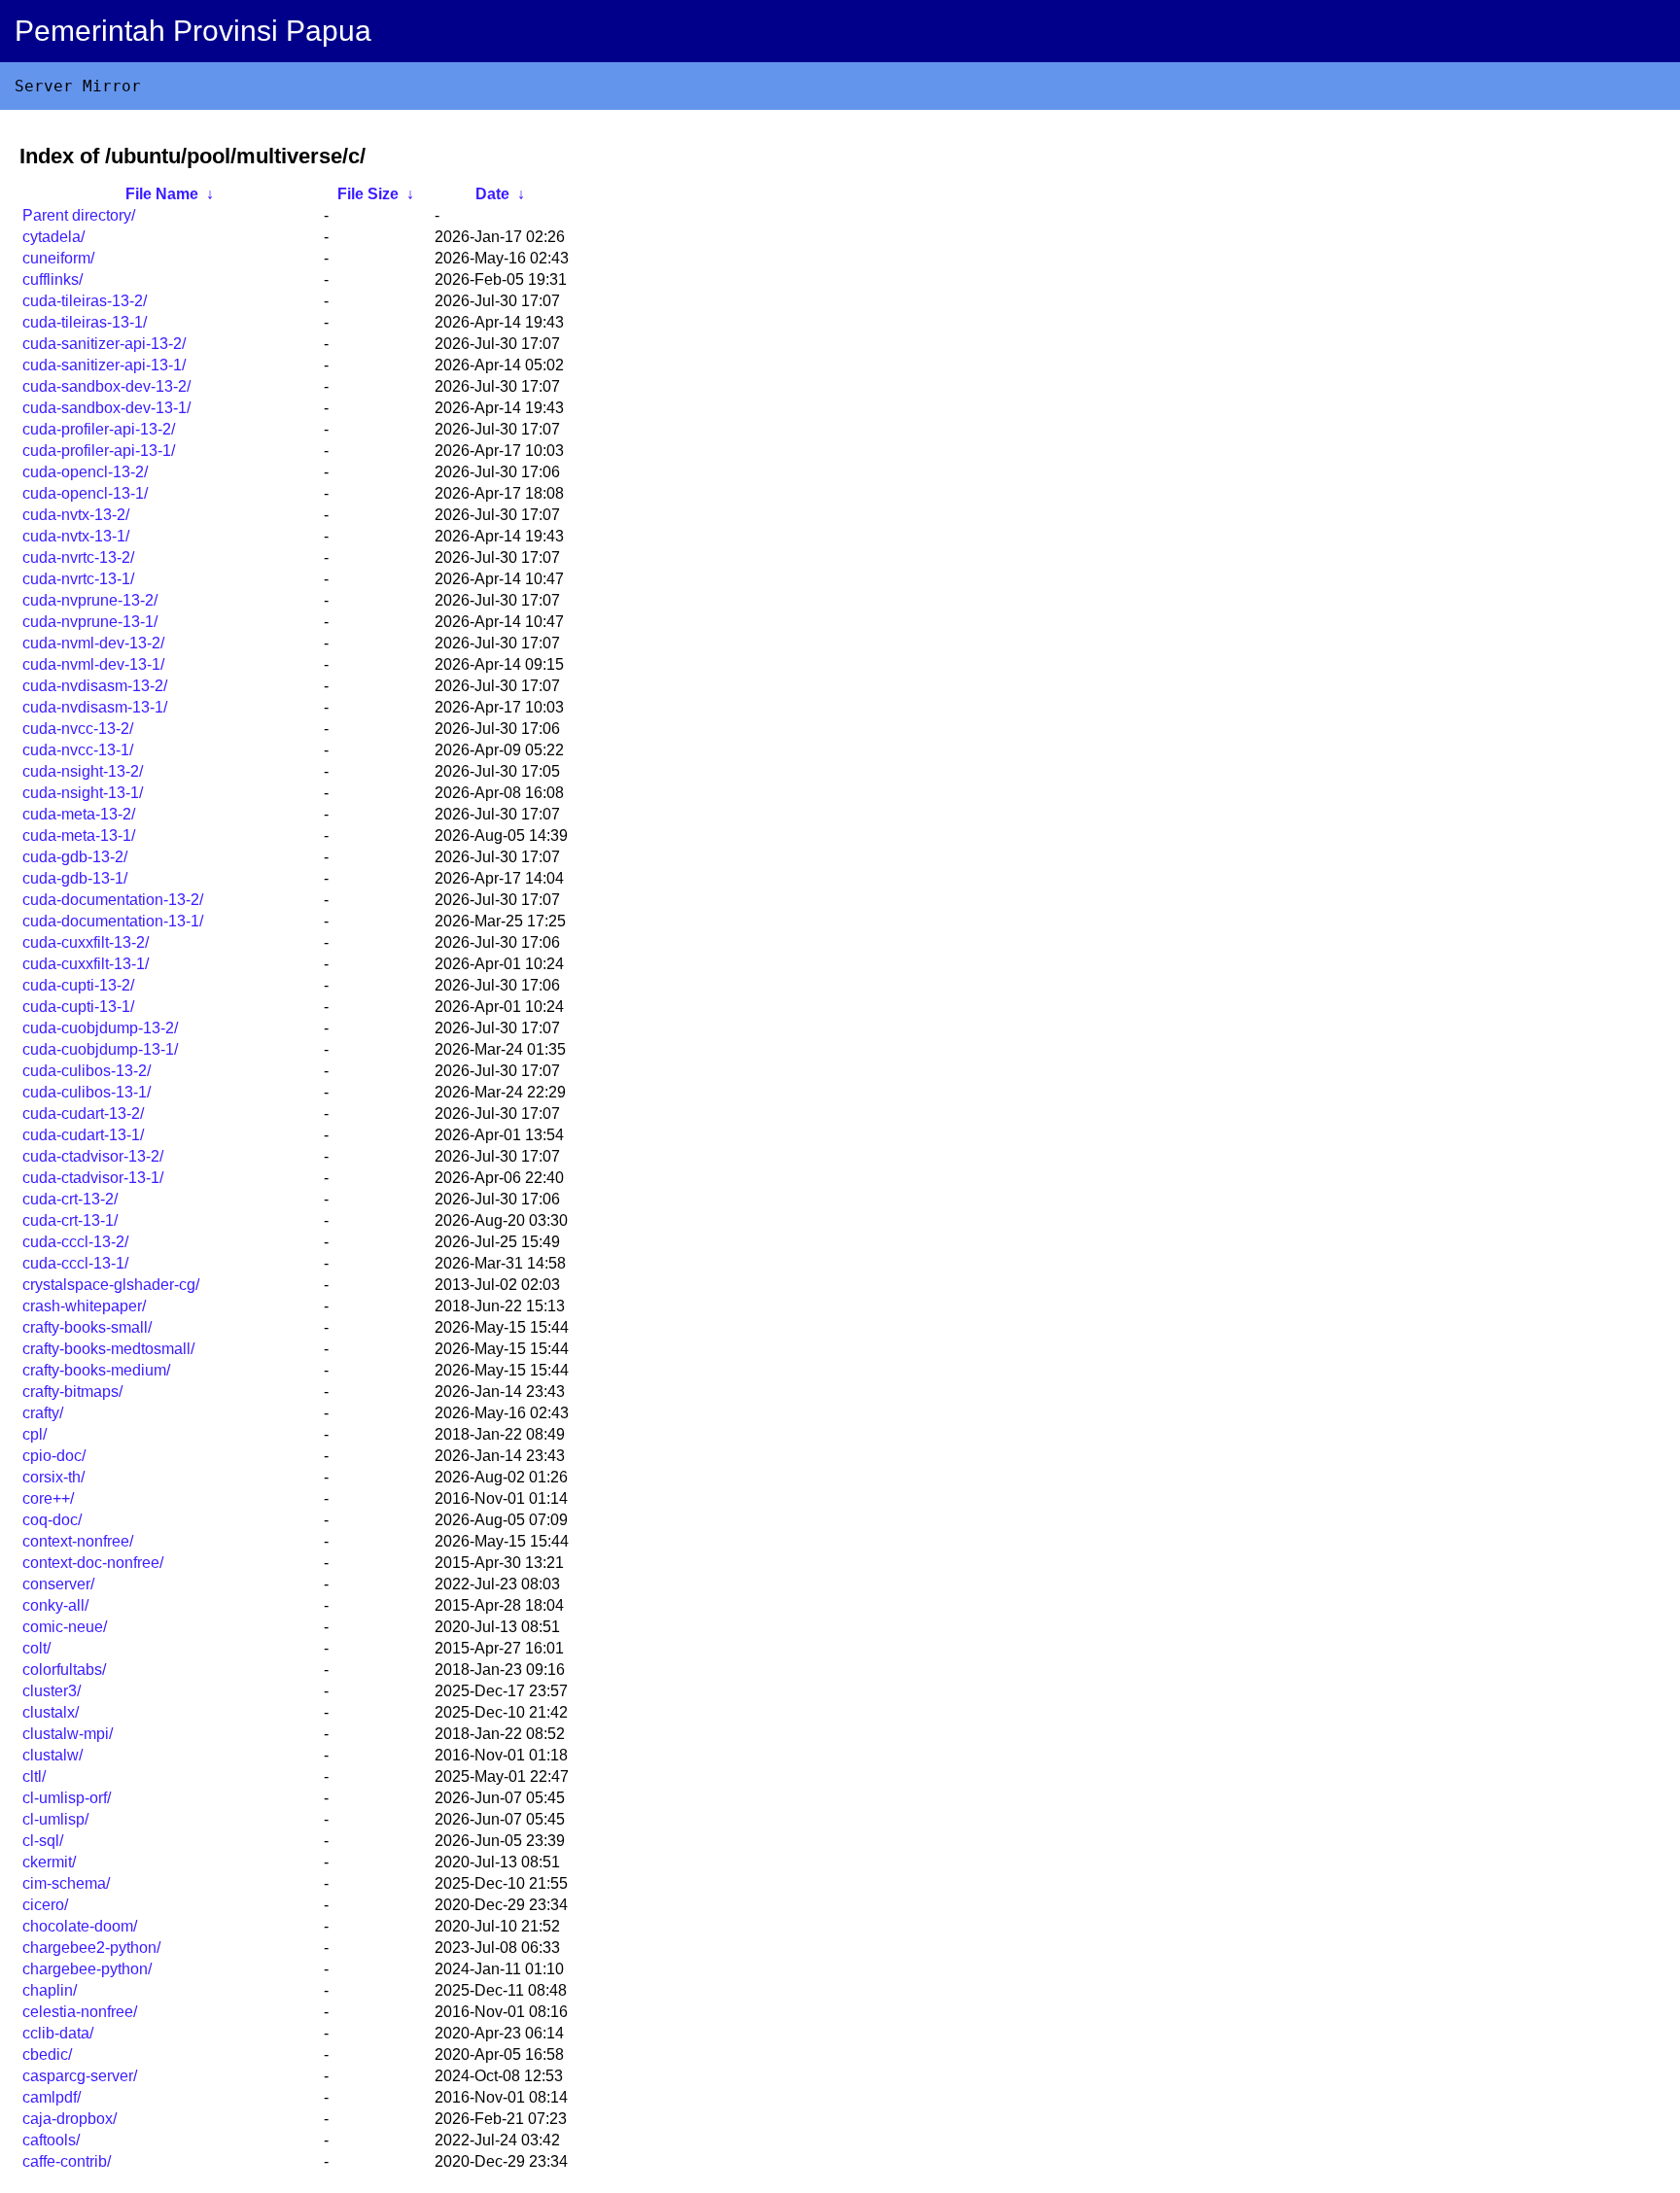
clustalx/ (51, 1712)
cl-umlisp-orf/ (67, 1798)
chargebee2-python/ (91, 1948)
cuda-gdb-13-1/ (75, 878)
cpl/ (35, 1434)
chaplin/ (50, 1990)
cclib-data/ (58, 2033)
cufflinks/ (52, 279)
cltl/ (34, 1776)
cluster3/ (52, 1691)
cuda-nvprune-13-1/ (90, 622)
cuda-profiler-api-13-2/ (99, 429)
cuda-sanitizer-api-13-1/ (104, 365)
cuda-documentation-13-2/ (113, 900)
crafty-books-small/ (87, 1327)
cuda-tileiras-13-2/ (85, 301)
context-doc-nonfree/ (93, 1563)
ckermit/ (49, 1862)
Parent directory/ (79, 215)
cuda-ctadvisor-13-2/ (93, 1156)
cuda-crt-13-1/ (70, 1220)
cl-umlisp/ (55, 1819)
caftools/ (51, 2140)
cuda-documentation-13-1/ (113, 921)
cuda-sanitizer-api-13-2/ (104, 344)
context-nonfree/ (78, 1541)
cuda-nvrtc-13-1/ (78, 579)
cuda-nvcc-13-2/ (78, 729)
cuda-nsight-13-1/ (83, 793)
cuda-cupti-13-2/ (78, 985)
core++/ (48, 1498)
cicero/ (45, 1905)
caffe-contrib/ (67, 2161)
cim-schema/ (66, 1883)
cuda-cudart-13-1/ (83, 1135)
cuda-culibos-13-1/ (87, 1092)
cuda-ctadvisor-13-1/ (93, 1178)
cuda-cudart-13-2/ (83, 1114)
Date (492, 194)
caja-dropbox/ (70, 2119)
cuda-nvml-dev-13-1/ (93, 664)
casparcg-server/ (80, 2076)
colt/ (36, 1648)
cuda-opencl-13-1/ (85, 493)
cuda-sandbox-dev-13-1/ (106, 408)
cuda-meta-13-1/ (79, 835)
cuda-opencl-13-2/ (85, 472)
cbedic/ (47, 2054)
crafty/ (43, 1413)
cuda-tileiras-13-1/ (85, 322)
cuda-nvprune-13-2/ (90, 600)
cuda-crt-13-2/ (70, 1199)
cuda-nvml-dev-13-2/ (93, 643)
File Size (368, 194)
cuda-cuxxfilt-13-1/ (86, 964)
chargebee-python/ (87, 1969)
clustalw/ (52, 1755)
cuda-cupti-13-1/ (78, 1007)
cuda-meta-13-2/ (79, 814)
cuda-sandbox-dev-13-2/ (106, 386)
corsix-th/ (53, 1477)
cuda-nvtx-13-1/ (76, 536)
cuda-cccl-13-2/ (75, 1242)
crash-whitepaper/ (84, 1306)
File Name (162, 194)
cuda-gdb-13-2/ (75, 857)
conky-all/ (55, 1605)
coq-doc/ (52, 1520)
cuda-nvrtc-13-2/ (78, 557)
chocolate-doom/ (80, 1926)
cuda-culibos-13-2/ (87, 1071)
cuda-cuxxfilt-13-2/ (86, 942)
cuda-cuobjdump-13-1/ (100, 1049)
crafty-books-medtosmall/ (108, 1349)
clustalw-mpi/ (68, 1734)
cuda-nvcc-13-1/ (78, 750)
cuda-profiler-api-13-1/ (99, 451)
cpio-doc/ (54, 1456)
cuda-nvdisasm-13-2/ (95, 686)
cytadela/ (53, 237)
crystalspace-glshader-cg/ (111, 1285)
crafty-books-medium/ (96, 1370)
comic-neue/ (65, 1627)
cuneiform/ (58, 258)
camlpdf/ (52, 2097)
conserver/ (58, 1584)
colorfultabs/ (64, 1670)
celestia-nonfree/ (80, 2012)
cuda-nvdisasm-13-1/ (95, 707)
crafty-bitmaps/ (72, 1392)
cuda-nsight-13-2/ (83, 771)
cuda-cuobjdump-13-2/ (100, 1028)
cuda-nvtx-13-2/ (76, 515)
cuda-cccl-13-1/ (75, 1263)
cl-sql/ (43, 1841)
